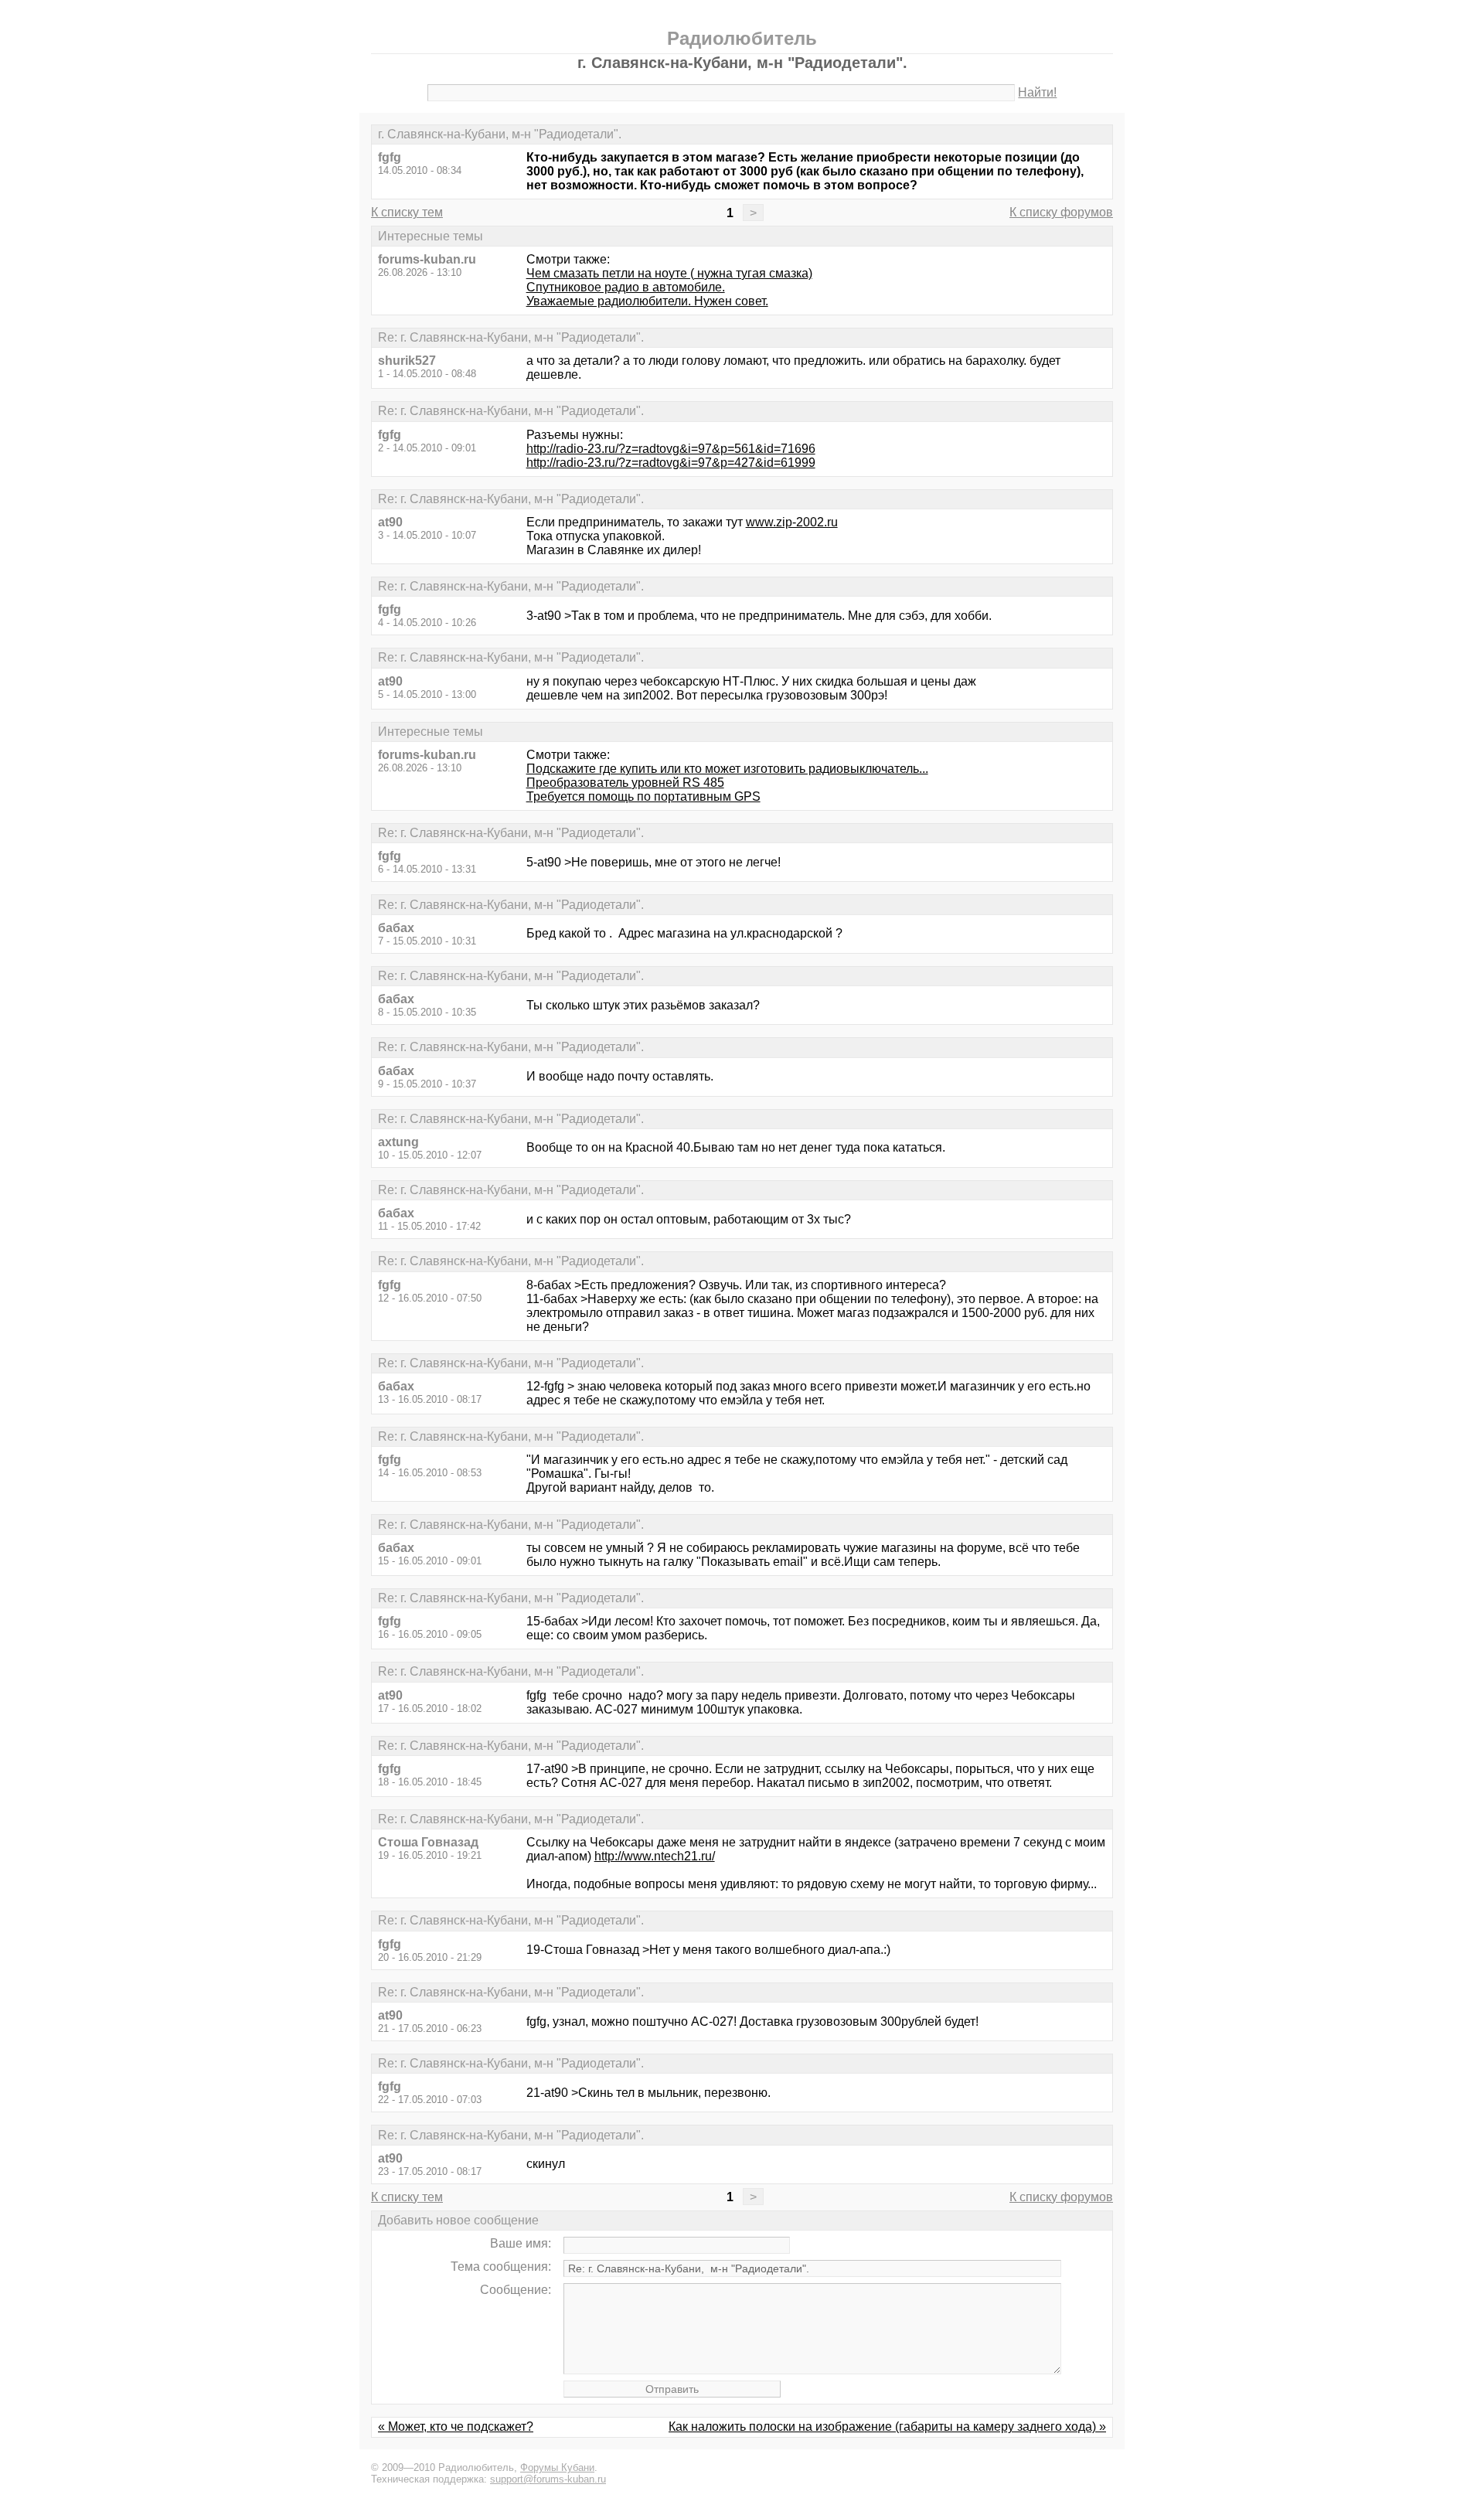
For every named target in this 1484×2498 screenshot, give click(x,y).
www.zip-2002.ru (792, 522)
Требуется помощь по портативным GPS (643, 796)
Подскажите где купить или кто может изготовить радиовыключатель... (727, 769)
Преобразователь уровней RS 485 (625, 783)
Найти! (1037, 92)
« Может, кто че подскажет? (456, 2427)
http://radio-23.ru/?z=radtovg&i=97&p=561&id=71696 (671, 449)
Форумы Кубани (557, 2467)
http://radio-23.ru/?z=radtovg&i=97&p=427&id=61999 (671, 463)
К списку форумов (1061, 212)
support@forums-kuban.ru (548, 2479)
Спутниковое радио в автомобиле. (626, 287)
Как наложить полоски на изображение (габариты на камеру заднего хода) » (887, 2427)
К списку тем (407, 212)
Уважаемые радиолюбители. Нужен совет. (647, 301)
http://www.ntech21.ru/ (655, 1856)
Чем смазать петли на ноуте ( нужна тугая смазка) (669, 273)
